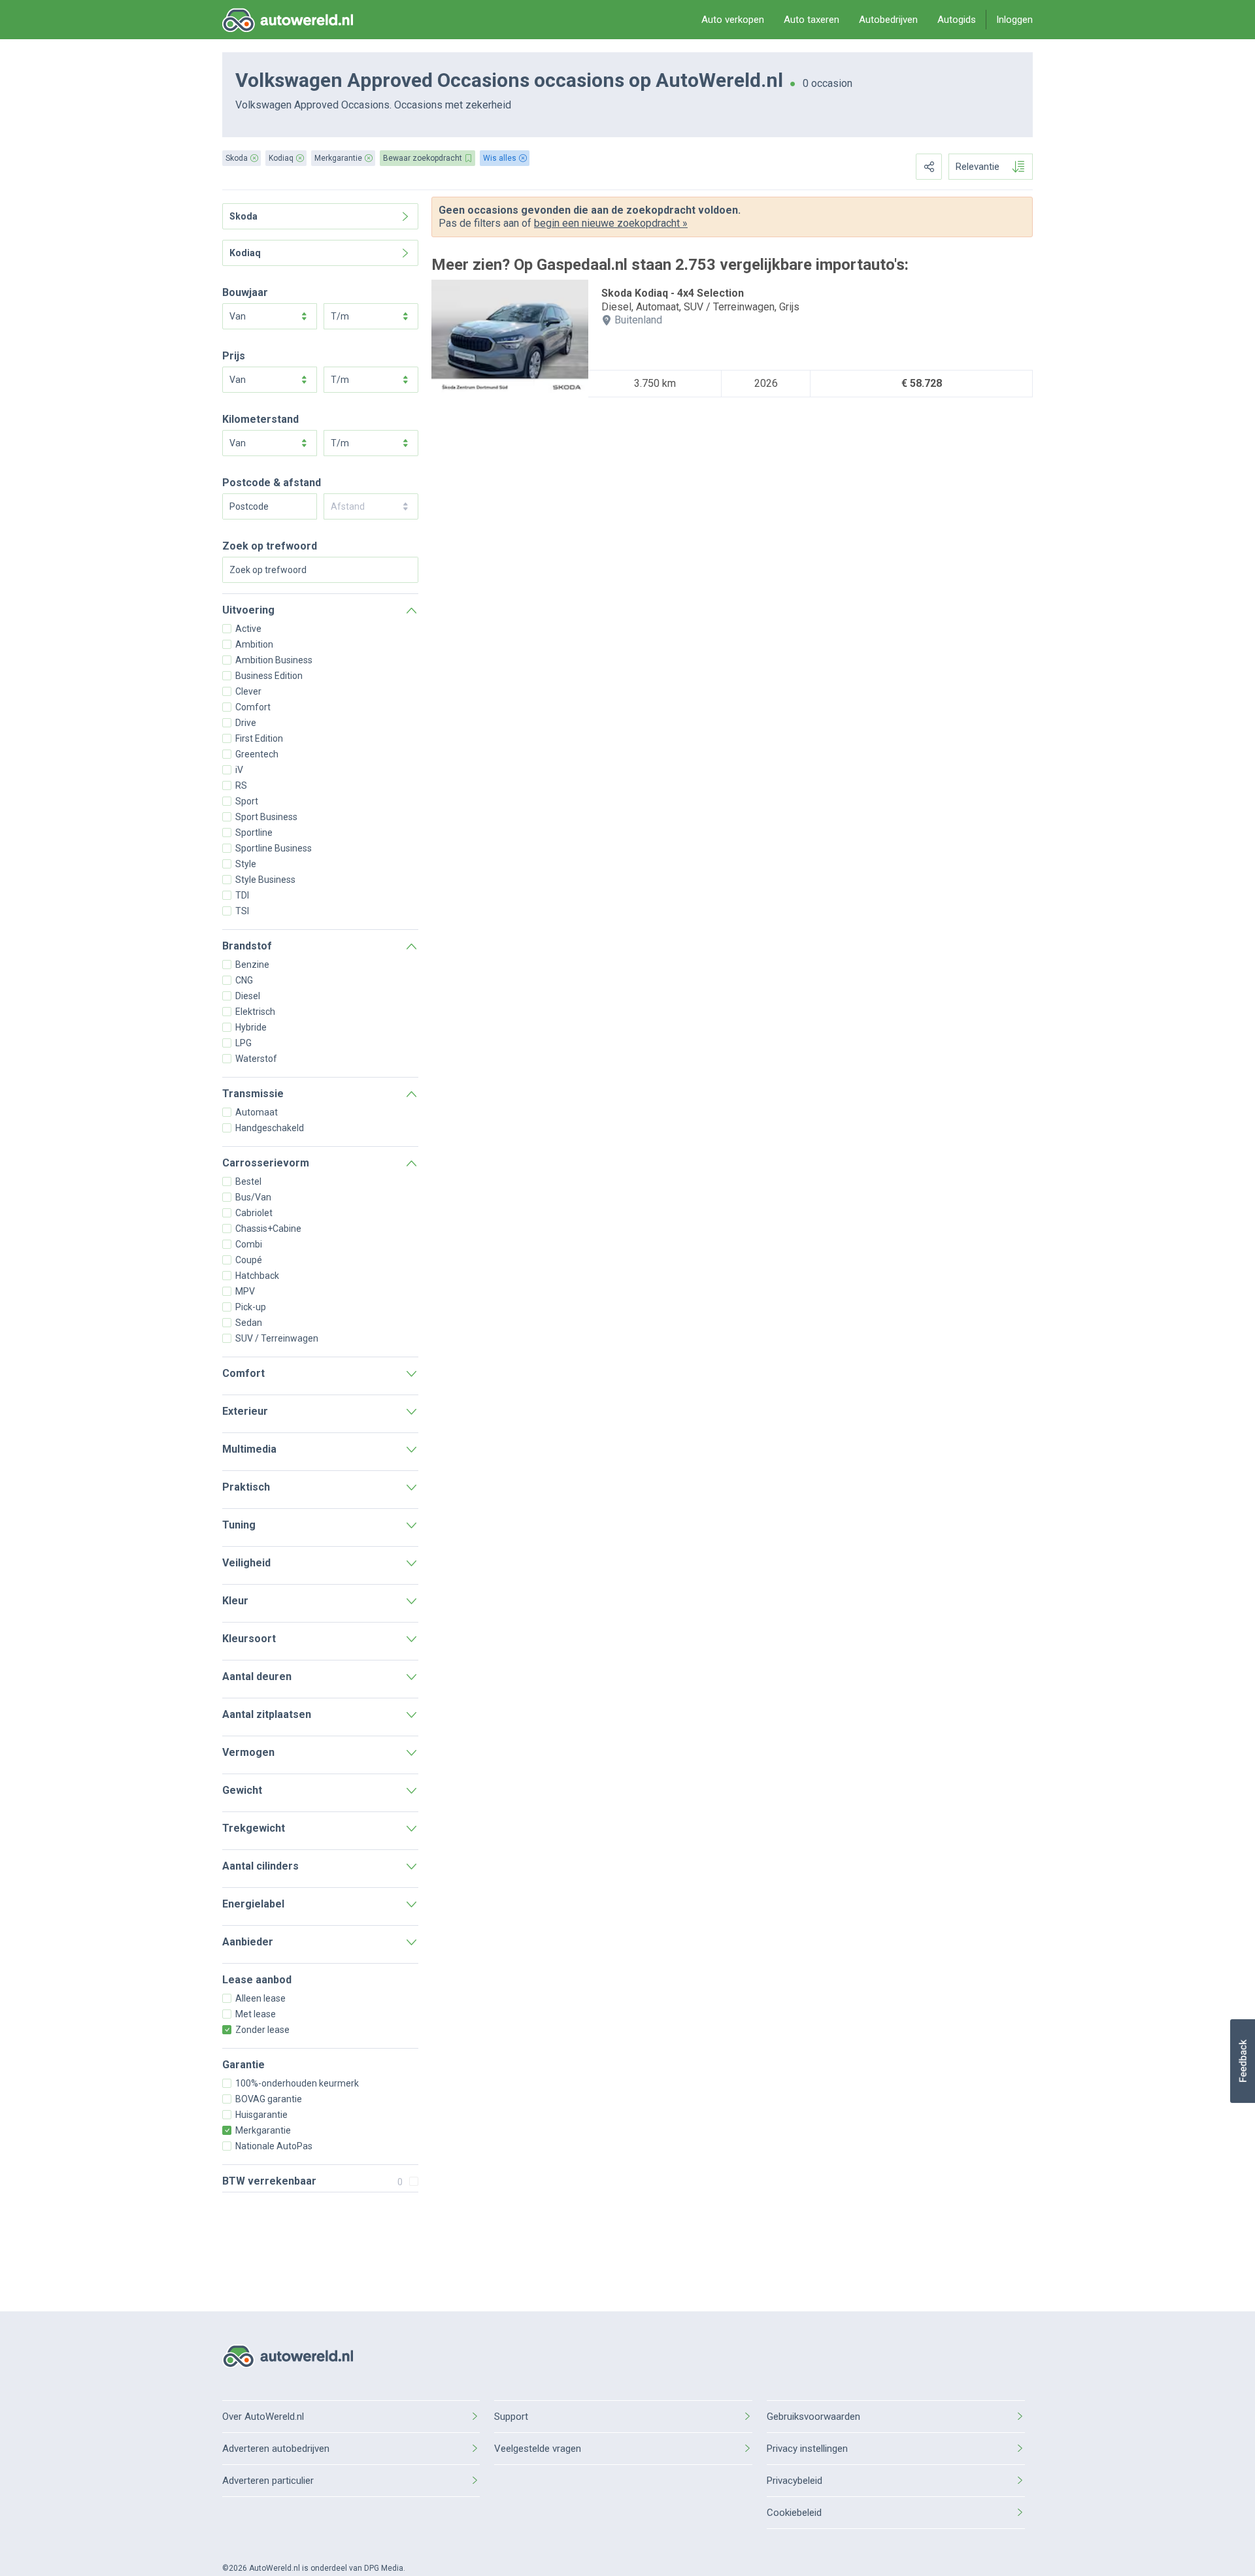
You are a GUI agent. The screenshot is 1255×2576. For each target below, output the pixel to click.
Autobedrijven (888, 20)
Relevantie (978, 167)
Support (511, 2417)
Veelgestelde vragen (538, 2449)
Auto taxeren (812, 20)
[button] (1242, 2061)
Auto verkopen (733, 20)
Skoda (243, 216)
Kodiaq (245, 253)
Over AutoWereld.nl (263, 2417)
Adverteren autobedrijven (276, 2449)
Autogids (957, 20)
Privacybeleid (795, 2481)
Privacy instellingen (807, 2449)
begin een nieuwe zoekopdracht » (611, 223)
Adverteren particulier (268, 2481)
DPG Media (384, 2568)
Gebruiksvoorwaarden (813, 2417)
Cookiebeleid (794, 2513)
